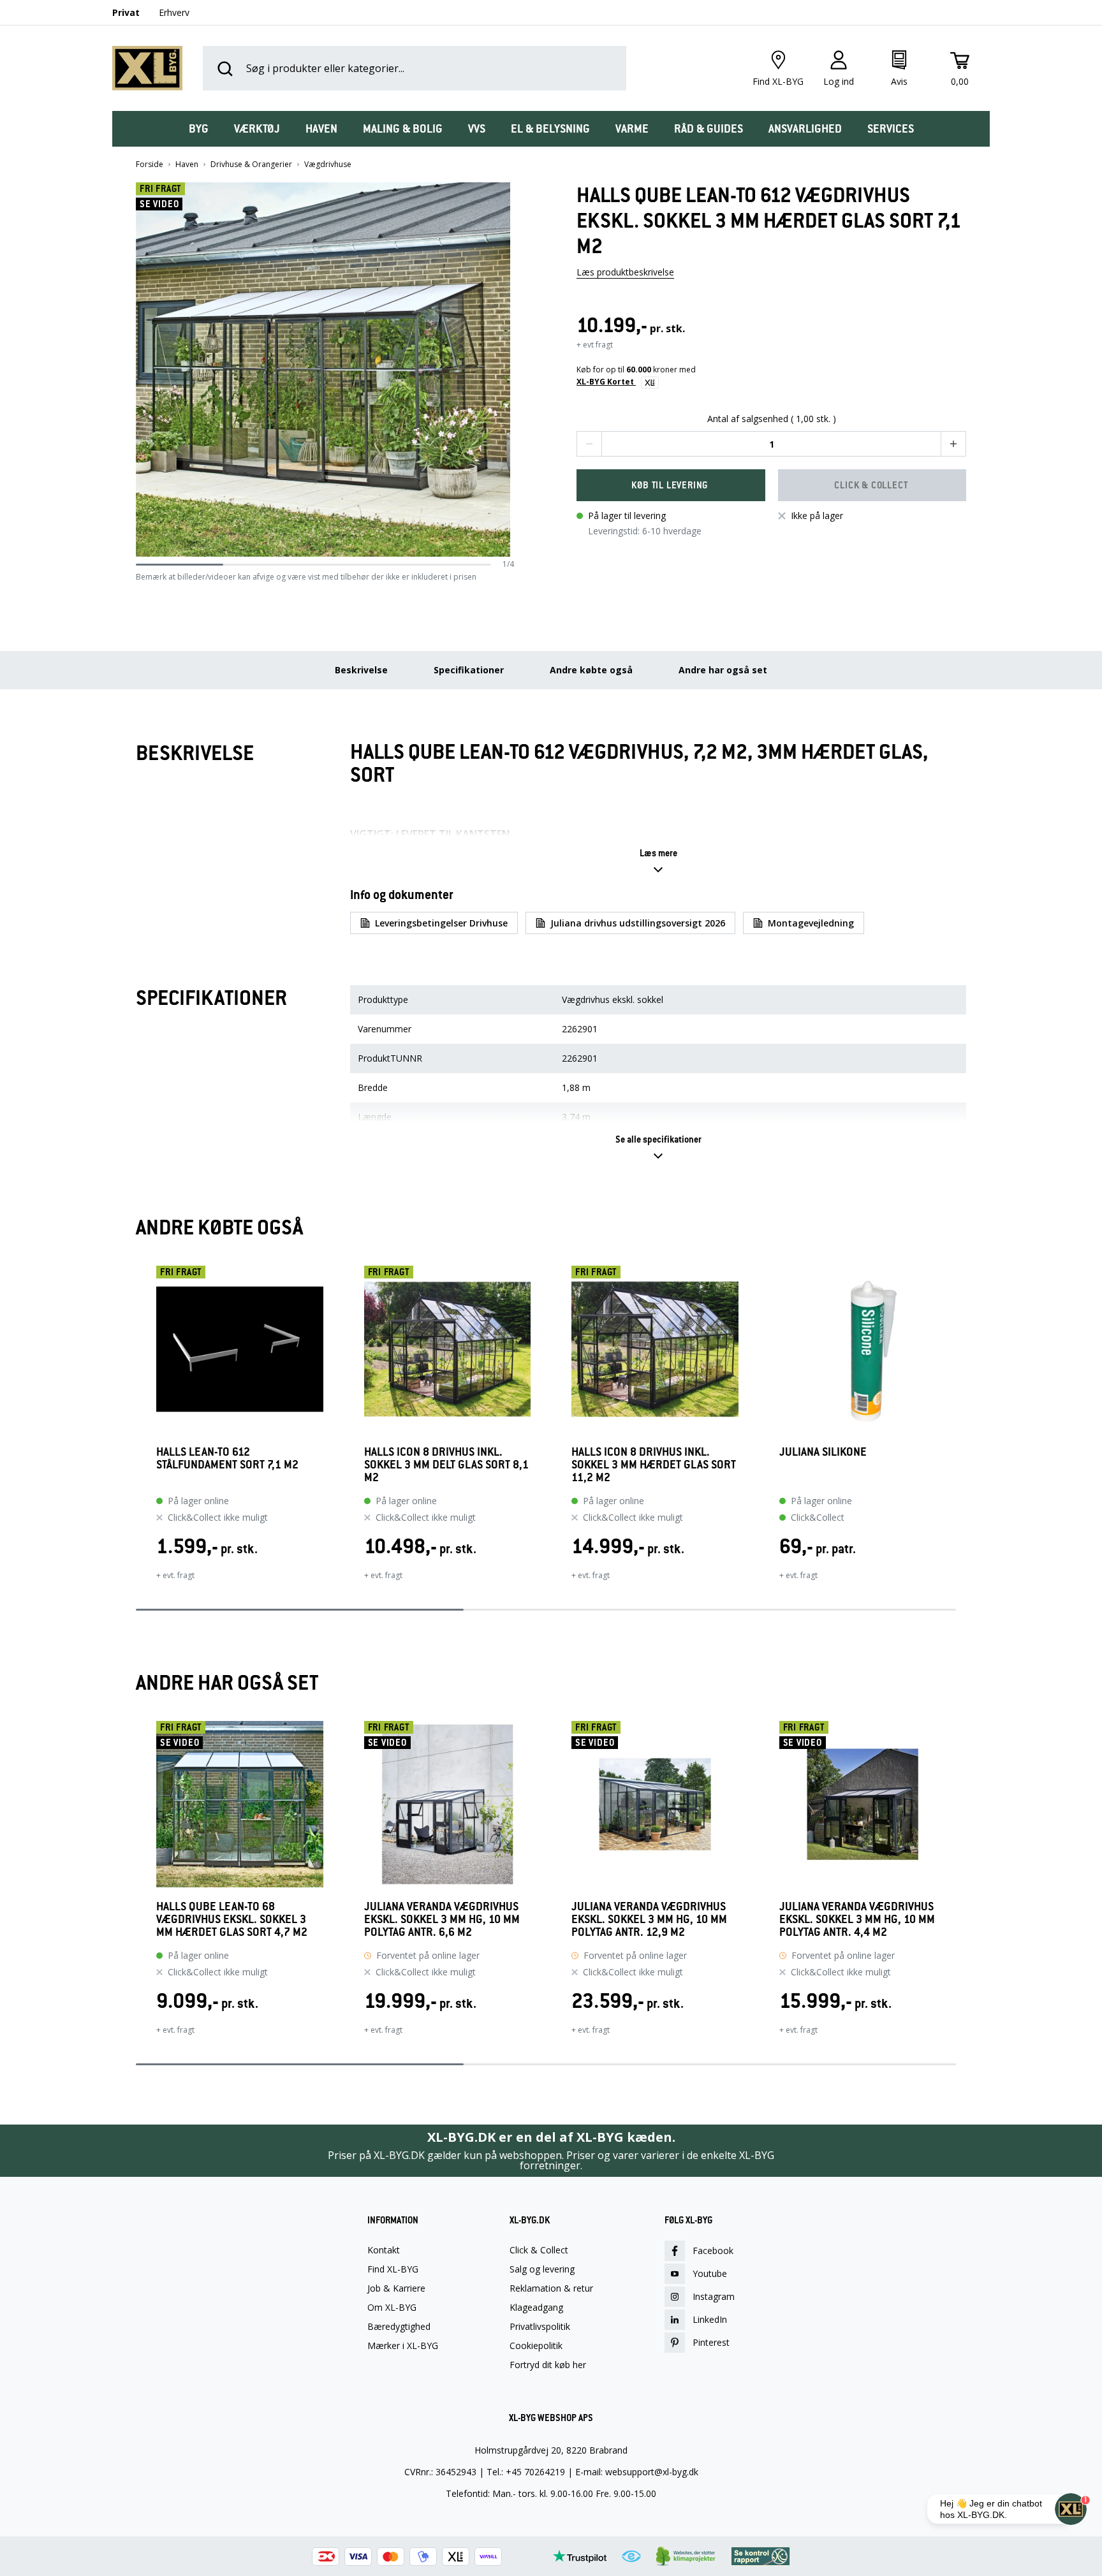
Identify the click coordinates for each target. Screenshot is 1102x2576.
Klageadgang (536, 2308)
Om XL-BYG (392, 2308)
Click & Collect (539, 2250)
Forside (150, 165)
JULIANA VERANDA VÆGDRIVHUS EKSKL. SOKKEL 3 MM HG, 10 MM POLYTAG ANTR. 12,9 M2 (649, 1919)
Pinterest (711, 2342)
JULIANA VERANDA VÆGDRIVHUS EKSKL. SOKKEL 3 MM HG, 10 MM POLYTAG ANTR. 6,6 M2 (442, 1919)
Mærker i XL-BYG (403, 2346)
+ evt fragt (595, 345)
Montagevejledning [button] (811, 923)
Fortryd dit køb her (548, 2365)
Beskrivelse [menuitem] (361, 670)
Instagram (714, 2296)
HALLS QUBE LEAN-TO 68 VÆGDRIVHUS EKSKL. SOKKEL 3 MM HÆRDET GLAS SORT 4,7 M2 (232, 1919)
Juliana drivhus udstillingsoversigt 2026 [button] (638, 923)
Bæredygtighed (399, 2327)
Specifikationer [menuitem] (469, 670)
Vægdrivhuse (328, 165)
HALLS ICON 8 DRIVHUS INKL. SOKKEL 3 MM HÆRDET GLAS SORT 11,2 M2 (654, 1465)
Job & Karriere (396, 2288)
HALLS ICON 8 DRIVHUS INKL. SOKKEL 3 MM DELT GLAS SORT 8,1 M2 (446, 1465)
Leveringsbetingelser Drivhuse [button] (441, 923)
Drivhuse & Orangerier (251, 165)
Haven (187, 165)
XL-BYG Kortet (606, 382)
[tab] (199, 129)
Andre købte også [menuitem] (591, 670)
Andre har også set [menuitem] (723, 670)
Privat (126, 12)
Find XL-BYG (393, 2269)
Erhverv (174, 12)
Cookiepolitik (536, 2346)
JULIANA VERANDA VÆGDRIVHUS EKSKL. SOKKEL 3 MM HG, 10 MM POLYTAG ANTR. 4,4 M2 (857, 1919)
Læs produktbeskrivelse (625, 272)
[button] (510, 370)
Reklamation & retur (551, 2288)
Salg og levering (542, 2269)
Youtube (710, 2273)
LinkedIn (710, 2319)
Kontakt (384, 2250)
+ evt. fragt (175, 1575)
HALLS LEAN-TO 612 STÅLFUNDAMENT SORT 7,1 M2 (227, 1459)
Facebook (713, 2250)
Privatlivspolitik (540, 2327)
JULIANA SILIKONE (823, 1452)
